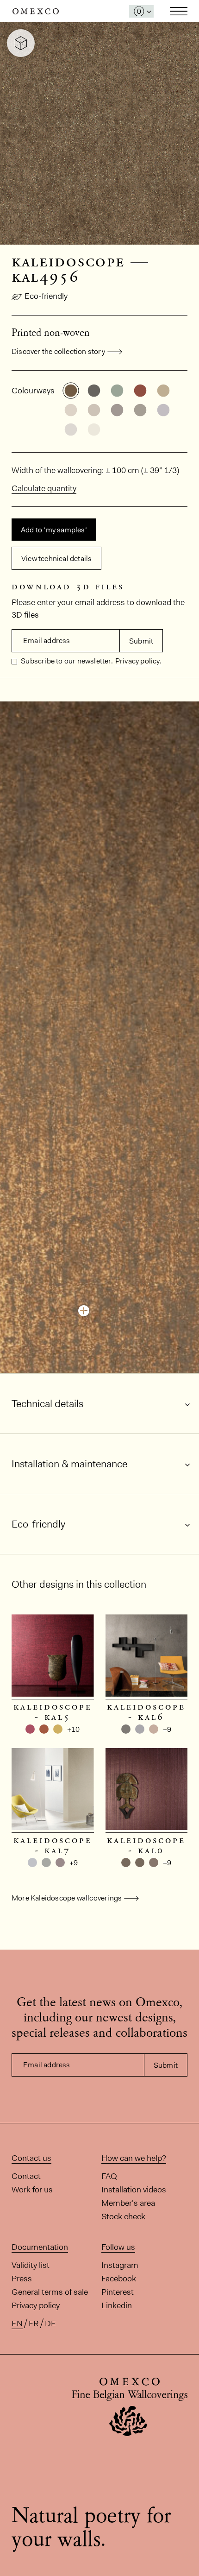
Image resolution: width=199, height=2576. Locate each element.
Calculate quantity (44, 488)
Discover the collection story (58, 351)
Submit (141, 641)
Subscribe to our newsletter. (66, 661)
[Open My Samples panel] (141, 11)
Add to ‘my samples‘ (54, 530)
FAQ (109, 2176)
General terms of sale (50, 2292)
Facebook (119, 2279)
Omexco (36, 11)
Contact (26, 2176)
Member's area (128, 2203)
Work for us (32, 2190)
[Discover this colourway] (84, 1311)
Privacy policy (36, 2305)
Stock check (123, 2216)
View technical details (56, 559)
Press (22, 2279)
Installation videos (134, 2190)
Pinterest (118, 2292)
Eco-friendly (46, 296)
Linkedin (117, 2305)
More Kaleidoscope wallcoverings (67, 1898)
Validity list (31, 2265)
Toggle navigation (179, 11)
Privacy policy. (138, 661)
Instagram (120, 2265)
